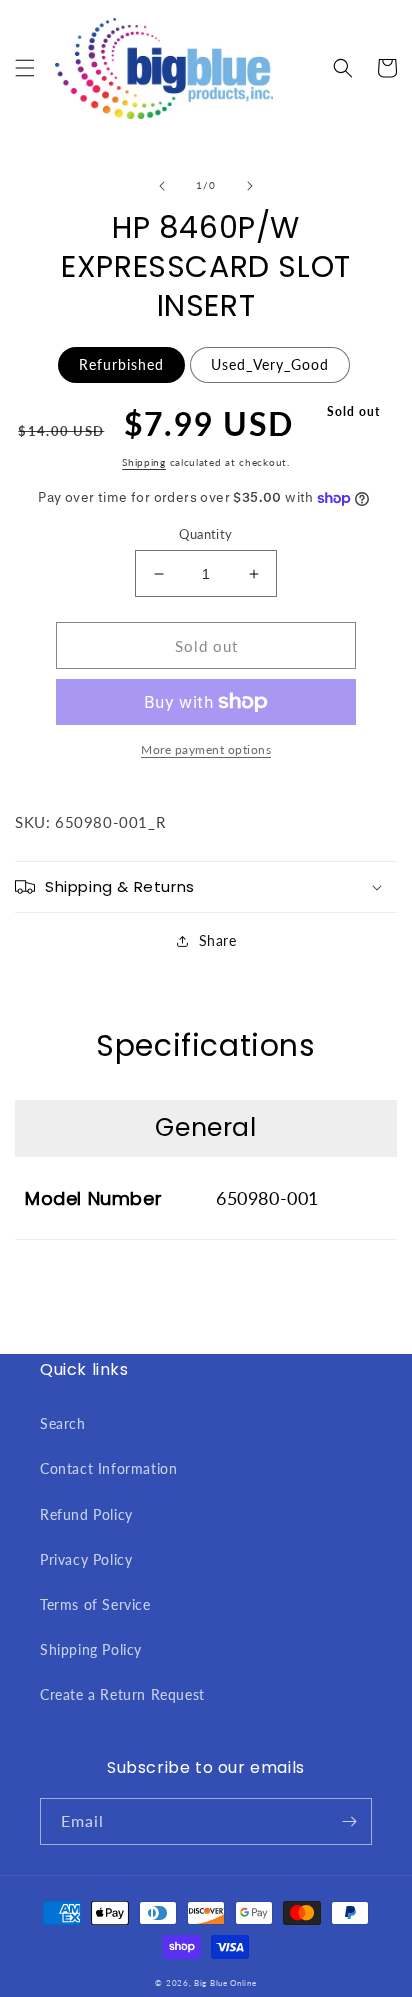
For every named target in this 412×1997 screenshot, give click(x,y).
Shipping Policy (91, 1649)
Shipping (144, 462)
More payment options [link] (206, 749)
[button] (25, 68)
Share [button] (218, 940)
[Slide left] (162, 186)
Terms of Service (95, 1604)
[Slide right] (250, 186)
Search (63, 1423)
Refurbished (121, 364)
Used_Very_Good (270, 364)
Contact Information (108, 1468)
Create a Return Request (122, 1694)
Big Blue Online (225, 1983)
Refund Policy (86, 1514)
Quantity (205, 534)
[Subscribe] (349, 1821)
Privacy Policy (86, 1559)
